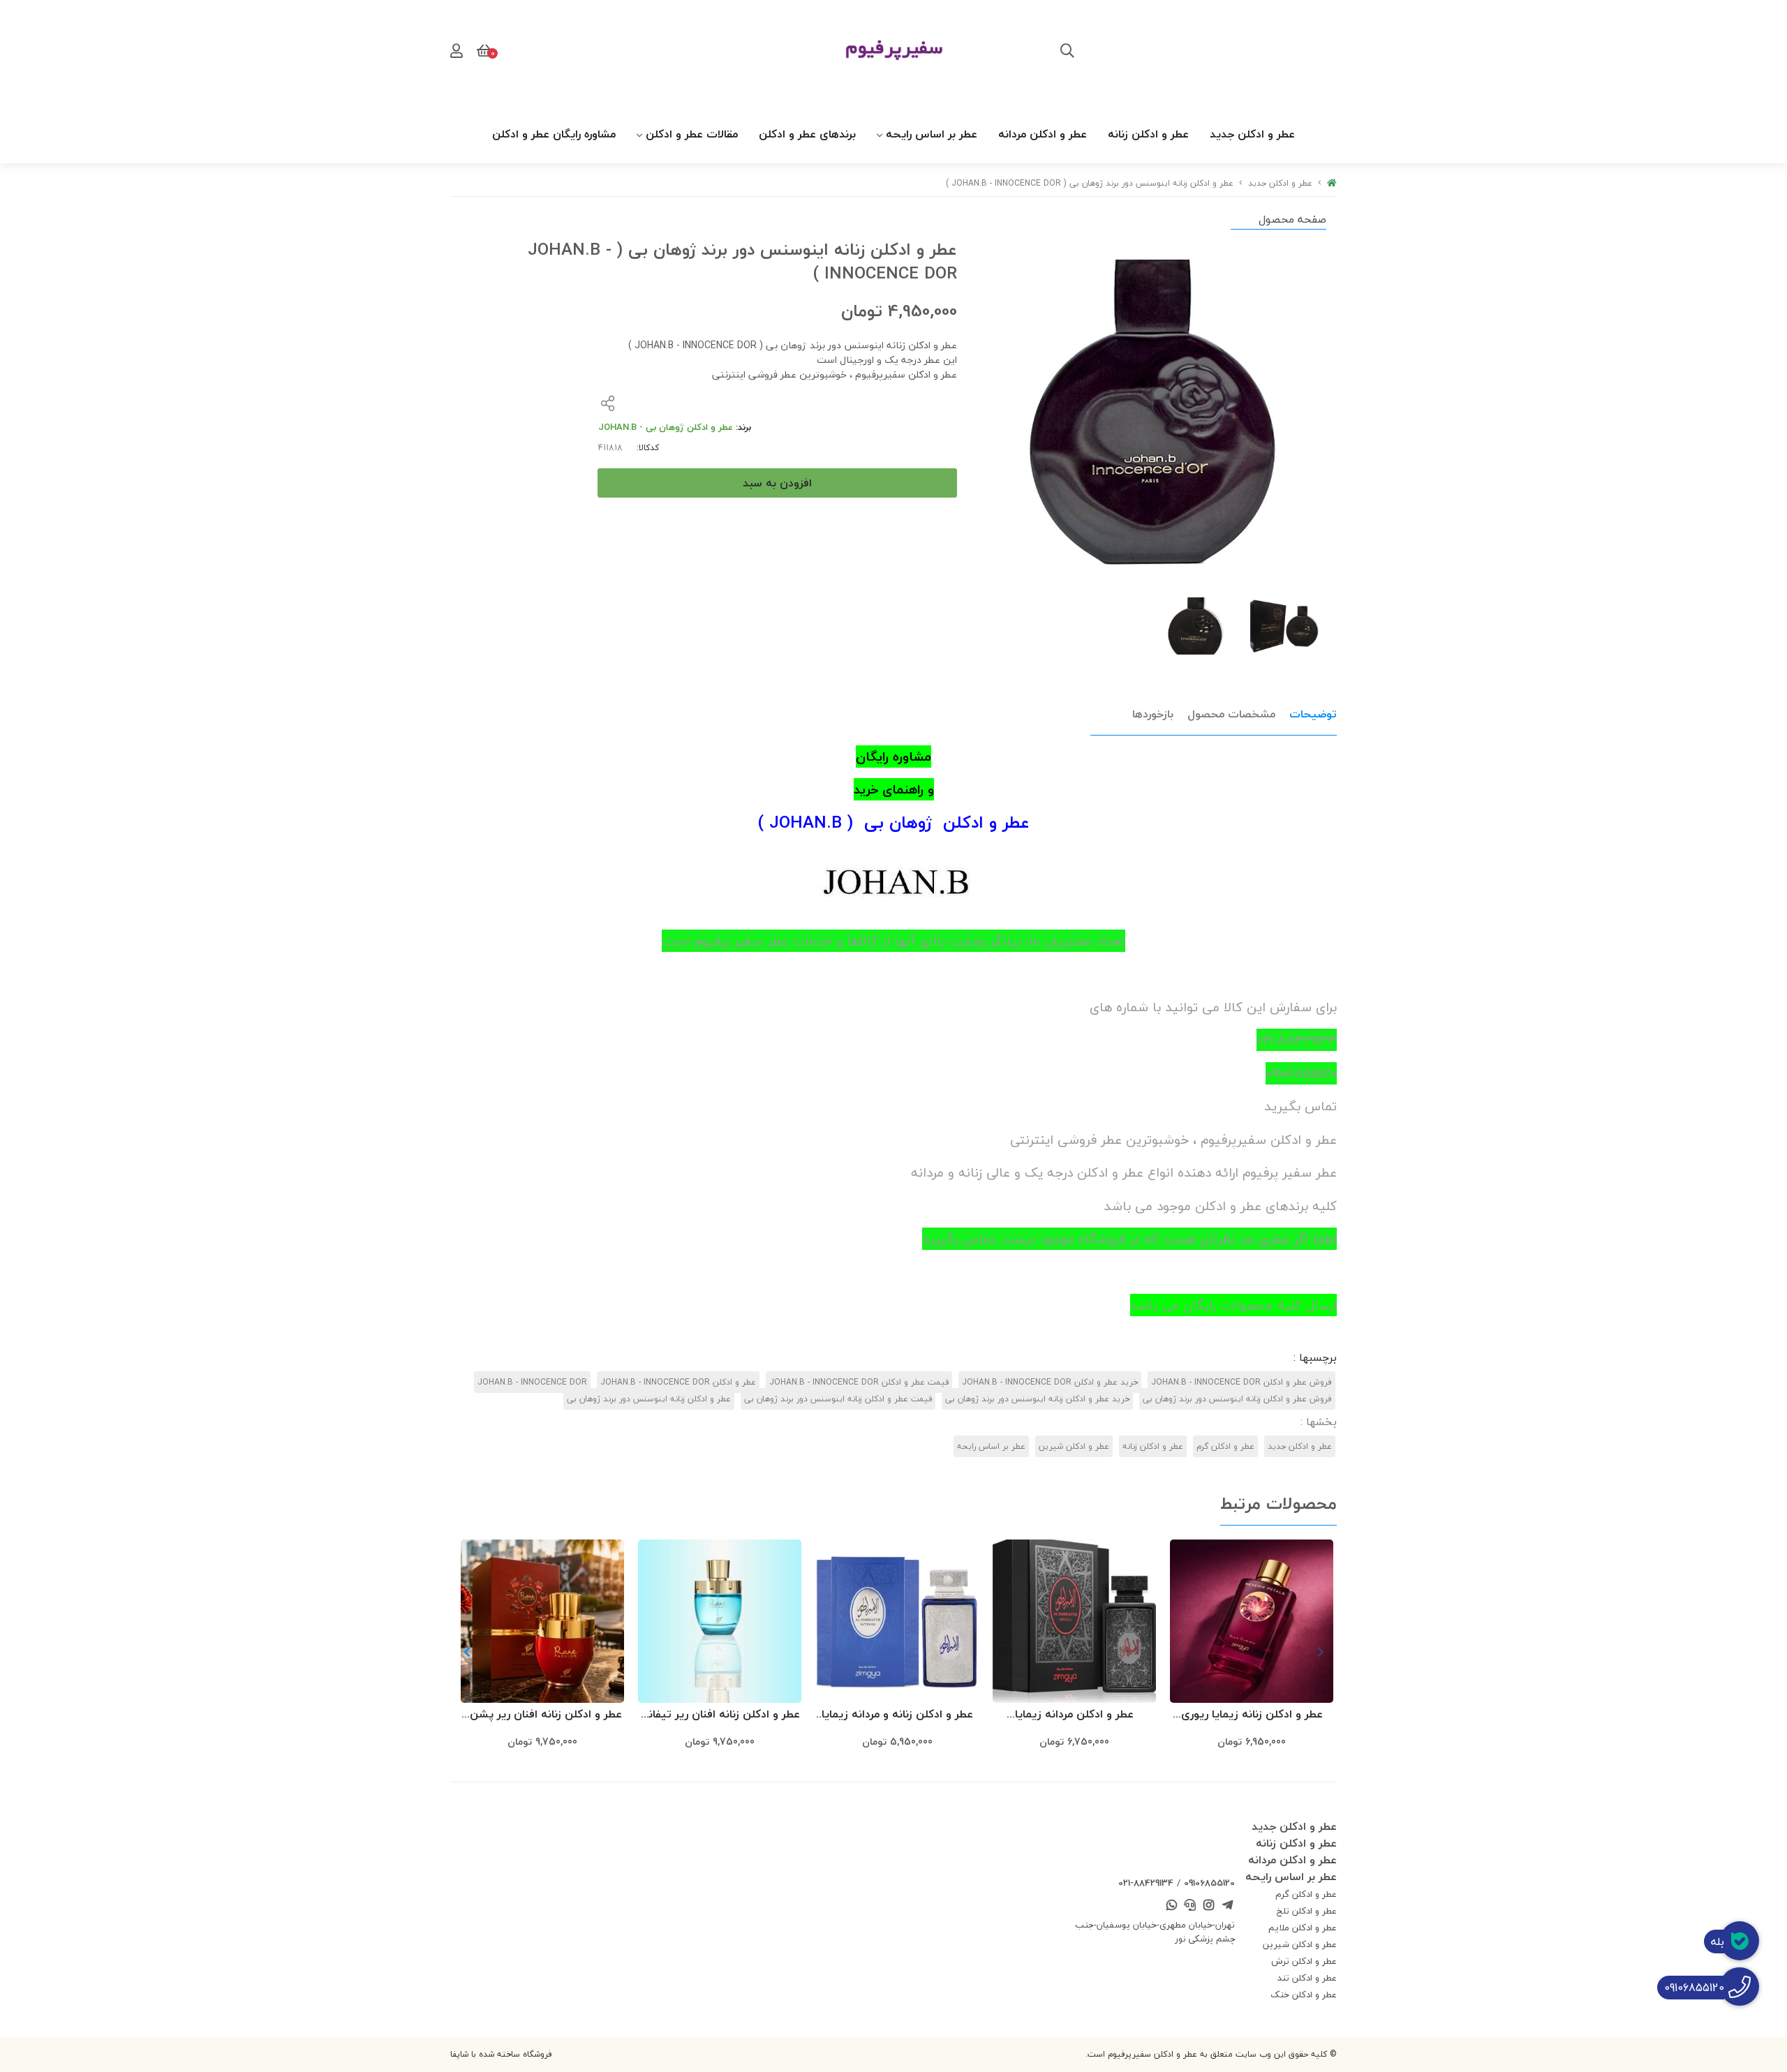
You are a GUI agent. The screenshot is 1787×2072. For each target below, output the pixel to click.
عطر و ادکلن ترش (1304, 1961)
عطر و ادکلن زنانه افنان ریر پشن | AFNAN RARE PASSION (543, 1715)
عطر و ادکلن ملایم (1303, 1928)
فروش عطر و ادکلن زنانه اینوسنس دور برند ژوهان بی (1237, 1399)
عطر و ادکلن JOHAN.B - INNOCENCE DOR (678, 1382)
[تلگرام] (1227, 1906)
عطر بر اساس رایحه (932, 134)
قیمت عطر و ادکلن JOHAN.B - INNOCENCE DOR (859, 1382)
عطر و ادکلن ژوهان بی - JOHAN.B (666, 427)
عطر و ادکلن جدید (1252, 134)
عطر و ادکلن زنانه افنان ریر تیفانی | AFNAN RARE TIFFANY (720, 1715)
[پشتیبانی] (1190, 1906)
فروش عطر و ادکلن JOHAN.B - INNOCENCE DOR (1241, 1382)
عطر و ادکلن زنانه (1148, 134)
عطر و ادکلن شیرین (1074, 1446)
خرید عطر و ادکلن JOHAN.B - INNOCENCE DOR (1050, 1382)
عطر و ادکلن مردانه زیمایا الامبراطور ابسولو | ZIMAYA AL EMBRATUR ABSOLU (1074, 1715)
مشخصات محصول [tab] (1231, 714)
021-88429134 (1146, 1883)
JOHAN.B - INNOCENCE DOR (532, 1382)
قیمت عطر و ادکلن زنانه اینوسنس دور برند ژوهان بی (838, 1399)
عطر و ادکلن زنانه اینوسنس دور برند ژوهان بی (649, 1399)
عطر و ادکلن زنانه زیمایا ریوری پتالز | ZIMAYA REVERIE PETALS (1252, 1715)
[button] (467, 1652)
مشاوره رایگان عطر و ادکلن (554, 134)
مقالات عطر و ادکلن (692, 134)
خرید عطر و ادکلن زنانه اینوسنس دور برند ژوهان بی (1037, 1399)
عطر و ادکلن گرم (1225, 1446)
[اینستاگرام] (1209, 1906)
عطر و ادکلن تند (1307, 1978)
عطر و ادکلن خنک (1304, 1995)
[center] (1067, 52)
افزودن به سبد (777, 483)
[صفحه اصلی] (1332, 183)
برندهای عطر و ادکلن (807, 134)
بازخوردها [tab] (1153, 714)
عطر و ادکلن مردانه (1043, 134)
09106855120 (1209, 1883)
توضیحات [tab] (1313, 714)
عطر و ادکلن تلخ (1307, 1911)
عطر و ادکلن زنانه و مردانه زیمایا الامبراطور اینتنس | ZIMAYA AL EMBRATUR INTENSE (897, 1715)
